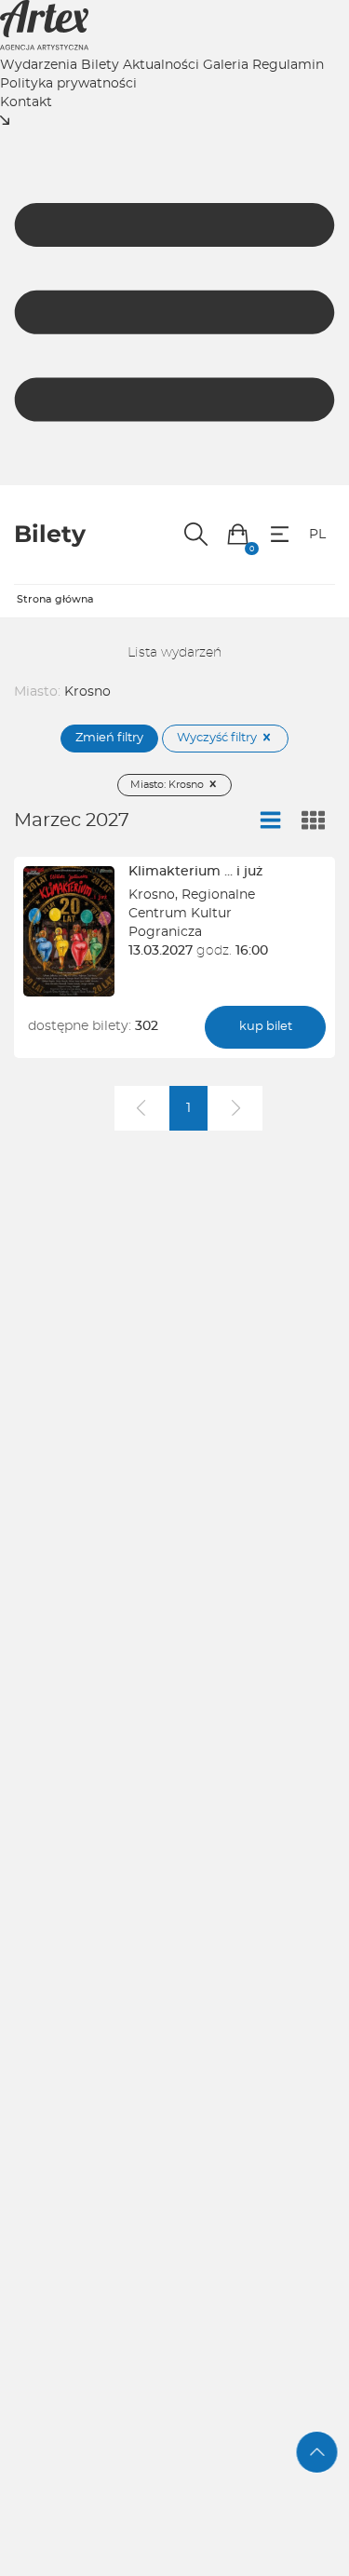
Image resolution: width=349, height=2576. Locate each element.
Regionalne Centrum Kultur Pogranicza (192, 914)
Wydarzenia (39, 65)
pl (317, 535)
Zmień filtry (109, 738)
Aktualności (161, 65)
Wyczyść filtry (218, 738)
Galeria (226, 65)
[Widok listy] (271, 821)
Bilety (100, 65)
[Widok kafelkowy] (314, 821)
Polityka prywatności (68, 84)
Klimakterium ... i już (195, 872)
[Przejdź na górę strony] (317, 2452)
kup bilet (266, 1027)
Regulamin (288, 65)
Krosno (152, 895)
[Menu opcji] (280, 534)
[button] (238, 534)
